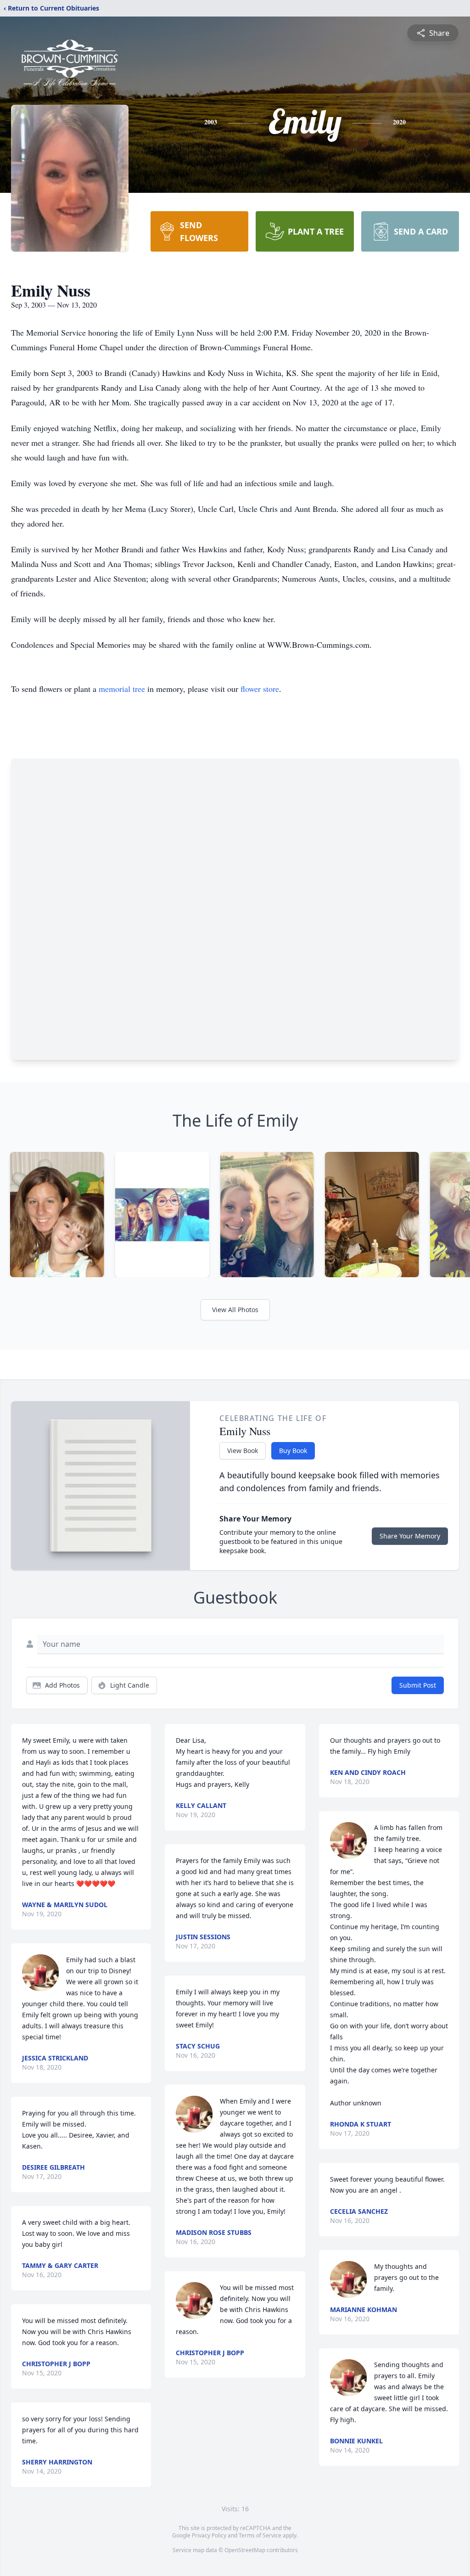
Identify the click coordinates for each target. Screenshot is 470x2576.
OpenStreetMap (245, 2550)
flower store (260, 689)
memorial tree (122, 689)
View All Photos (235, 1310)
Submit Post (418, 1685)
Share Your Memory (410, 1536)
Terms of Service (260, 2535)
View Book (243, 1451)
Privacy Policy (209, 2535)
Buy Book (293, 1451)
